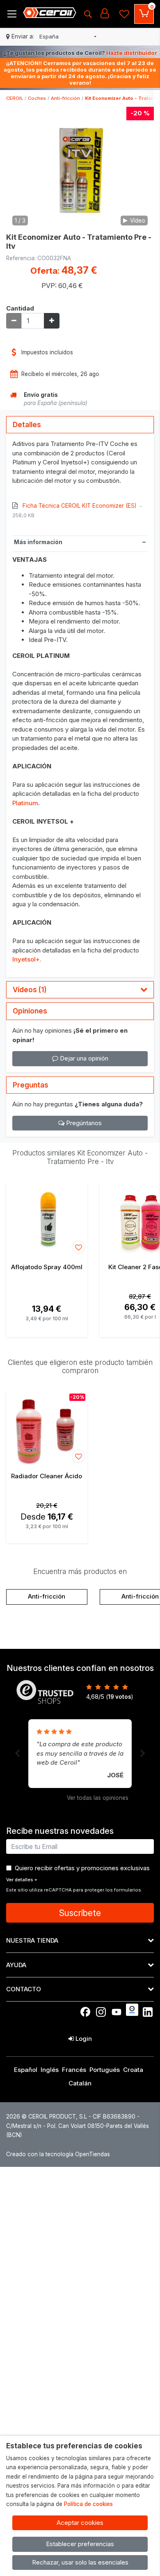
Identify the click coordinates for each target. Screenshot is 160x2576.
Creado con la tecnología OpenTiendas (58, 2154)
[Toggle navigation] (12, 14)
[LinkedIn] (148, 2012)
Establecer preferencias (80, 2544)
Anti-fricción (47, 1596)
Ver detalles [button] (22, 1880)
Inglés (50, 2070)
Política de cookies (88, 2504)
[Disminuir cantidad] (14, 321)
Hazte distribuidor (132, 53)
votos (120, 1697)
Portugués (105, 2070)
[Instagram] (101, 2012)
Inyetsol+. (27, 959)
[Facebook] (85, 2012)
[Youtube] (117, 2012)
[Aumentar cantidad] (52, 321)
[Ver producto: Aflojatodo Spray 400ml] (47, 1219)
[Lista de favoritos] (124, 14)
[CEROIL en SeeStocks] (132, 2010)
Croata (133, 2070)
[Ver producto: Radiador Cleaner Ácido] (47, 1428)
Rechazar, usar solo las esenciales (80, 2562)
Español (26, 2070)
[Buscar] (88, 14)
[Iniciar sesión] (105, 14)
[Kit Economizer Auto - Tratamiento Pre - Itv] (80, 168)
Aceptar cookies (80, 2523)
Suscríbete (80, 1913)
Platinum (25, 803)
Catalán (80, 2083)
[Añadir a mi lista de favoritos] (79, 1247)
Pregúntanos (83, 1123)
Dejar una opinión (83, 1058)
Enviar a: (23, 36)
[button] (68, 37)
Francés (74, 2070)
